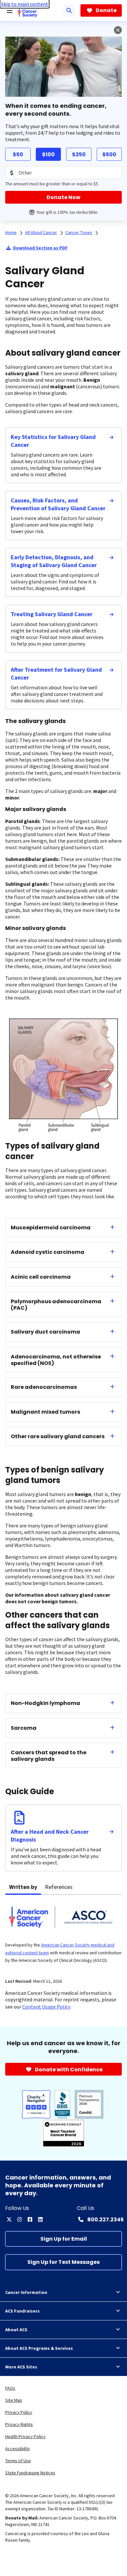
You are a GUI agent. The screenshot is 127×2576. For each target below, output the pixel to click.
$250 (79, 154)
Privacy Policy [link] (19, 2412)
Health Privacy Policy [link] (25, 2436)
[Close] (118, 30)
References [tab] (59, 1887)
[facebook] (30, 2219)
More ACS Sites (21, 2367)
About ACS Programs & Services (39, 2348)
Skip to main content (25, 4)
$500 (109, 154)
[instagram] (20, 2219)
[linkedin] (40, 2219)
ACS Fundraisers (22, 2311)
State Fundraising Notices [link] (30, 2473)
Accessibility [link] (18, 2449)
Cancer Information (26, 2292)
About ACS (16, 2330)
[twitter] (9, 2219)
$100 (48, 154)
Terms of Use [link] (18, 2461)
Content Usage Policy (46, 2007)
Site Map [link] (14, 2400)
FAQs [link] (10, 2388)
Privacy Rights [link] (19, 2424)
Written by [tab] (23, 1887)
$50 (18, 154)
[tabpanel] (63, 1933)
